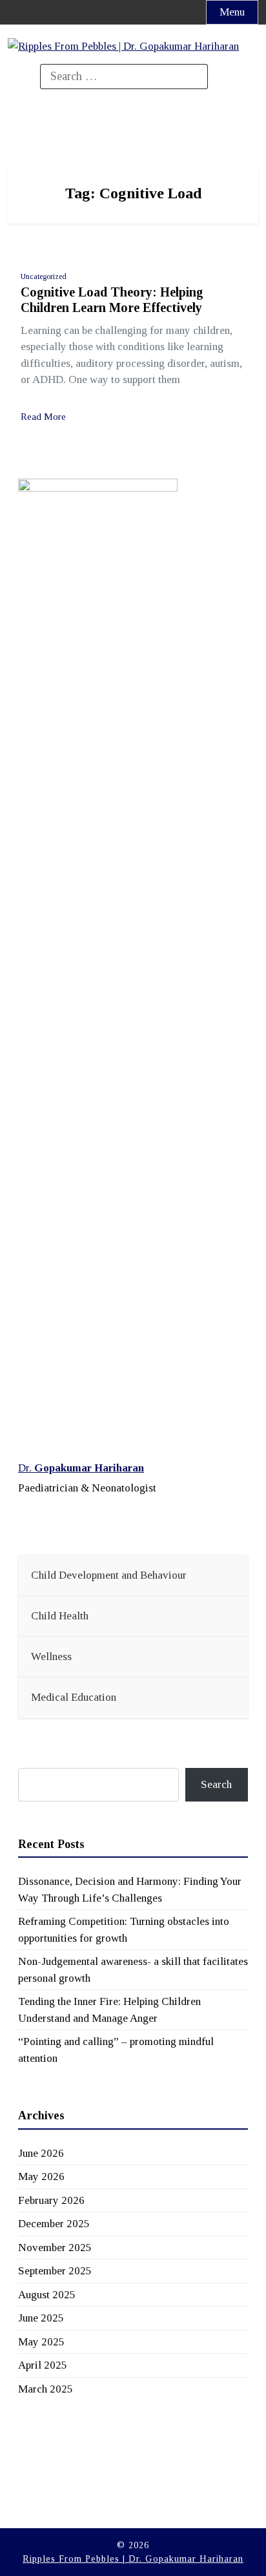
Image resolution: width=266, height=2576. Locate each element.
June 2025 (41, 2318)
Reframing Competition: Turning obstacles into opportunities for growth (124, 1930)
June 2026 (41, 2153)
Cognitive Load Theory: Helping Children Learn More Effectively (112, 300)
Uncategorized (44, 276)
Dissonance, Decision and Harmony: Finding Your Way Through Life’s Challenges (130, 1890)
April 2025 (43, 2365)
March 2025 (46, 2389)
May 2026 (41, 2176)
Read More (43, 417)
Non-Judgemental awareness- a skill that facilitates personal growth (133, 1970)
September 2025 (55, 2271)
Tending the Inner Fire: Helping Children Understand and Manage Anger (109, 2010)
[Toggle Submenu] (225, 1575)
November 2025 (55, 2248)
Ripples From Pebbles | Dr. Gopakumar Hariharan (133, 2559)
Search (216, 1784)
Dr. (81, 1468)
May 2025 (41, 2342)
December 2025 (54, 2224)
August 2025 (47, 2295)
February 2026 (51, 2200)
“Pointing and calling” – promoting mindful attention (116, 2050)
